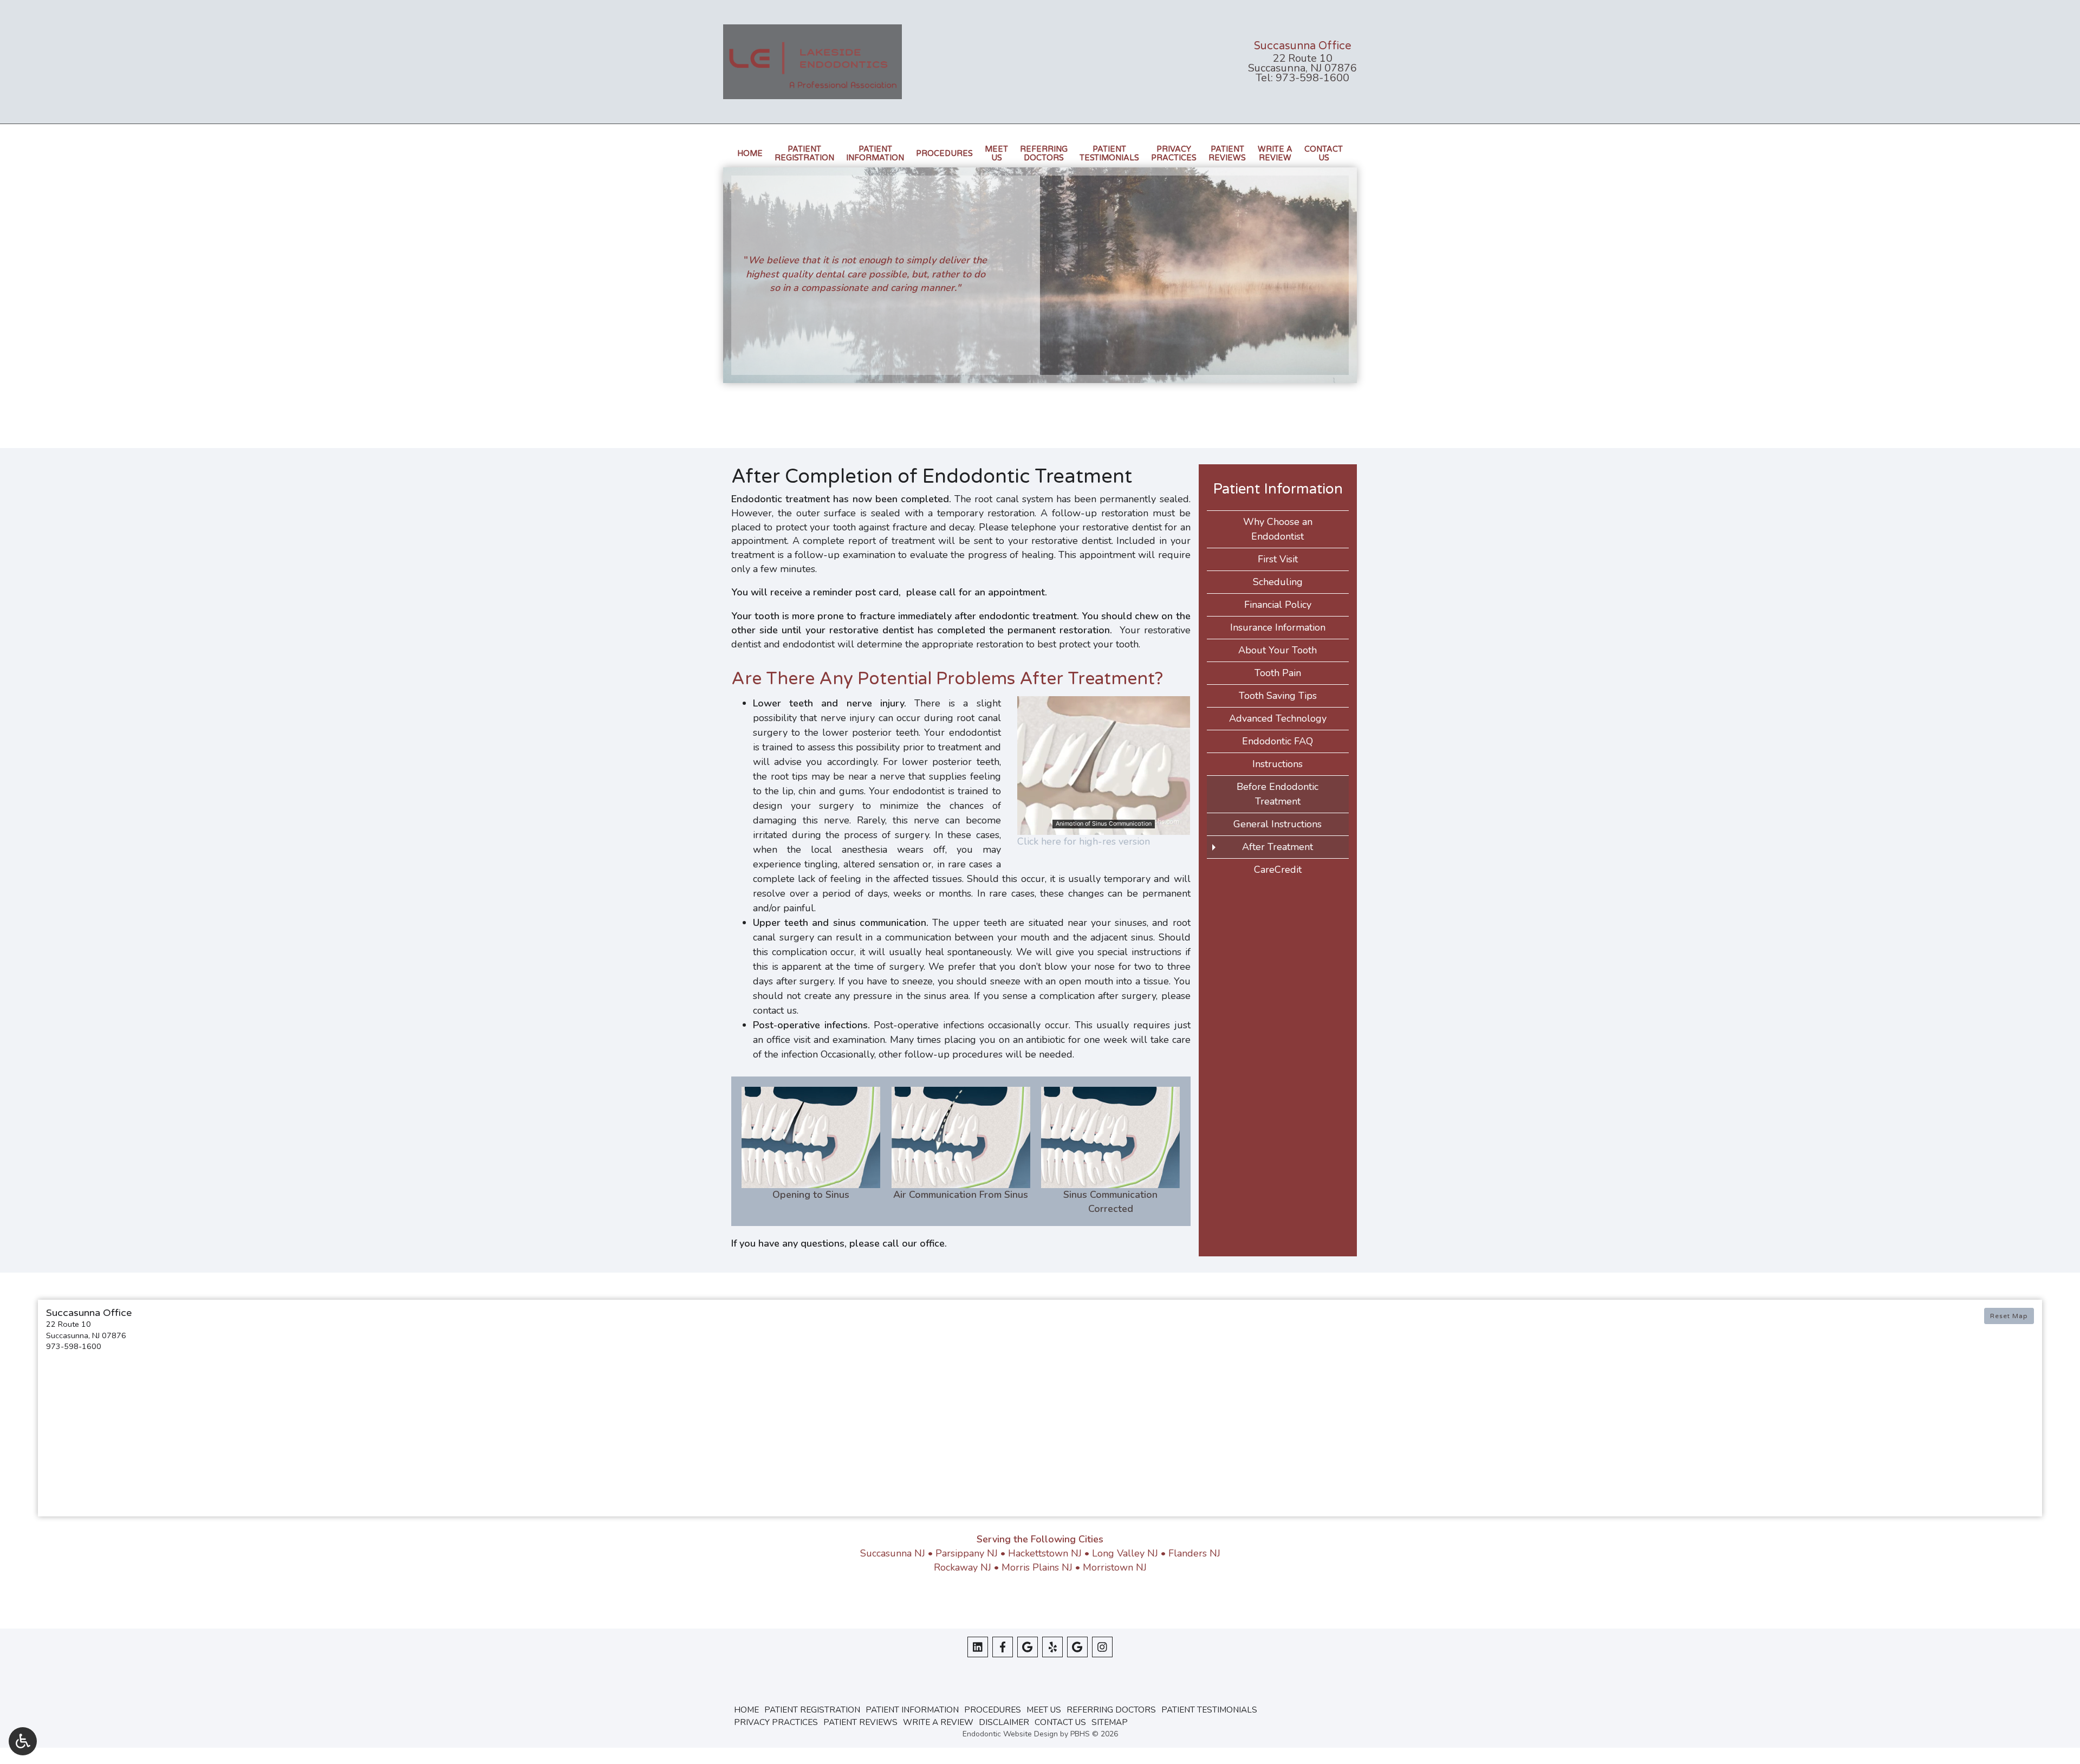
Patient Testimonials (1209, 1710)
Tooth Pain (1278, 673)
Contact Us (1060, 1722)
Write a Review (938, 1722)
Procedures (944, 154)
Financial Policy (1278, 605)
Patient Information (1278, 489)
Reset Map (2009, 1316)
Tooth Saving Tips (1278, 696)
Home (750, 154)
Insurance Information (1278, 627)
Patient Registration (812, 1710)
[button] (288, 1330)
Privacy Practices (776, 1722)
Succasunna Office (1303, 46)
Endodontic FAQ (1278, 741)
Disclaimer (1004, 1722)
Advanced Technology (1278, 718)
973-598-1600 (1312, 78)
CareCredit (1278, 870)
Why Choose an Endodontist (1278, 529)
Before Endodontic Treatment (1278, 794)
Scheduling (1278, 582)
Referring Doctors (1111, 1710)
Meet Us (1044, 1710)
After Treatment (1278, 847)
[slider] (1103, 826)
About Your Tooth (1278, 650)
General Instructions (1278, 824)
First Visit (1278, 559)
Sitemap (1110, 1722)
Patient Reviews (860, 1722)
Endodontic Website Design (1010, 1734)
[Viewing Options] (23, 1741)
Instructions (1278, 764)
